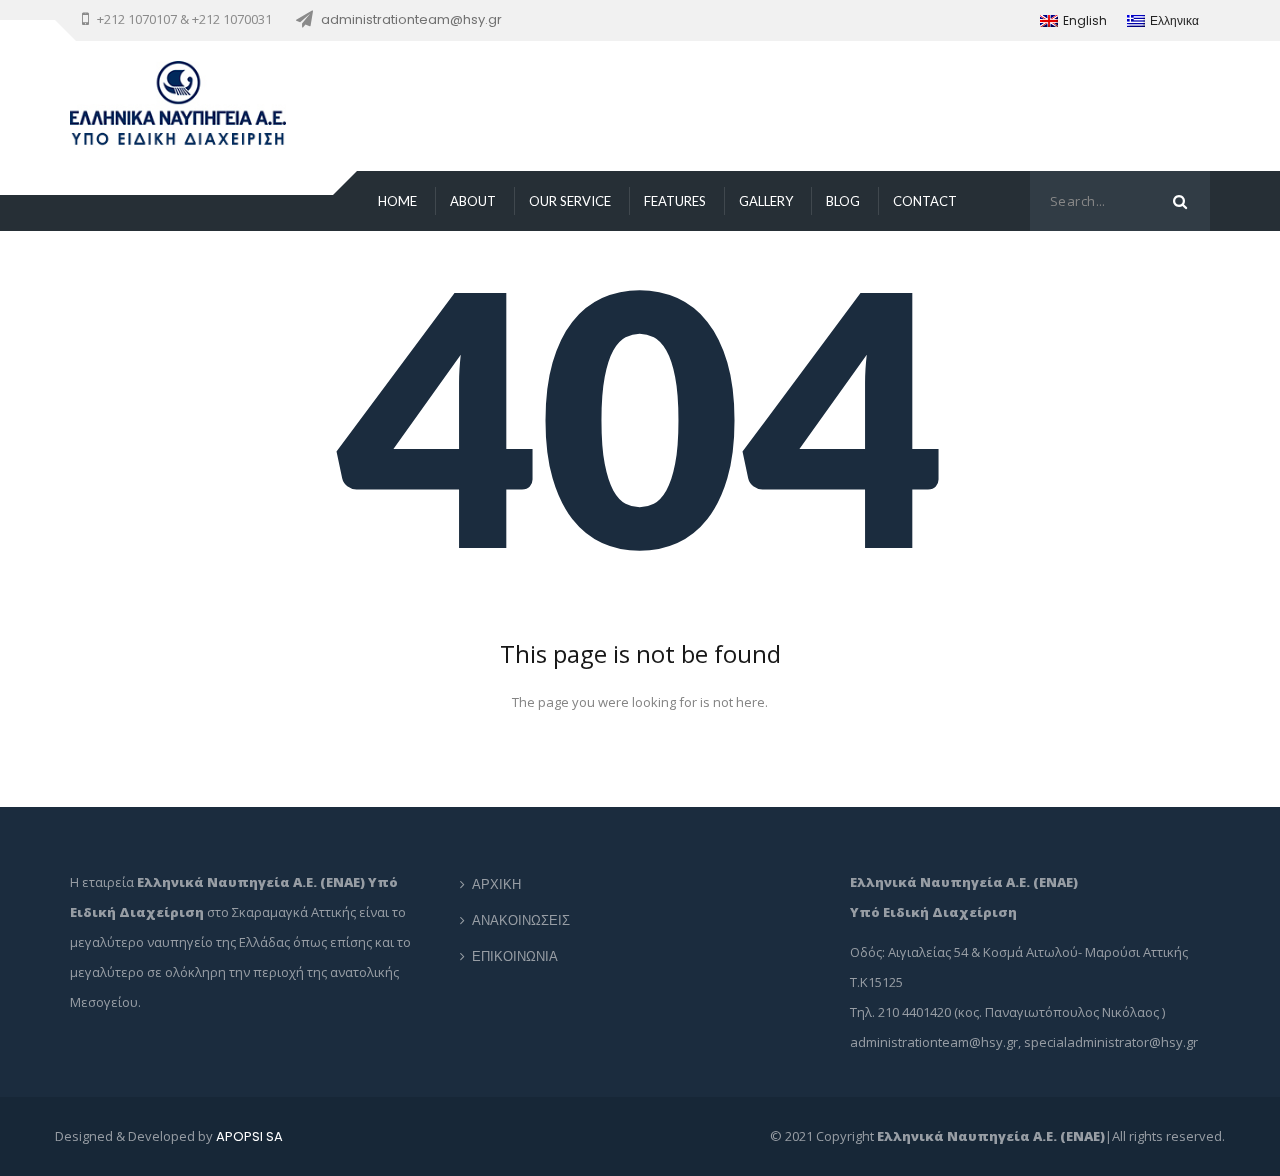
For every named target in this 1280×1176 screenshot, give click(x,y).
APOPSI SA (249, 1136)
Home (397, 201)
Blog (843, 201)
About (473, 201)
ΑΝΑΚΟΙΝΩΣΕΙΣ (521, 920)
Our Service (570, 201)
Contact (925, 201)
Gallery (766, 201)
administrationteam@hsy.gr (411, 19)
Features (675, 201)
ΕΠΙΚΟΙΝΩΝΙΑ (515, 956)
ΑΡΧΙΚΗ (496, 884)
